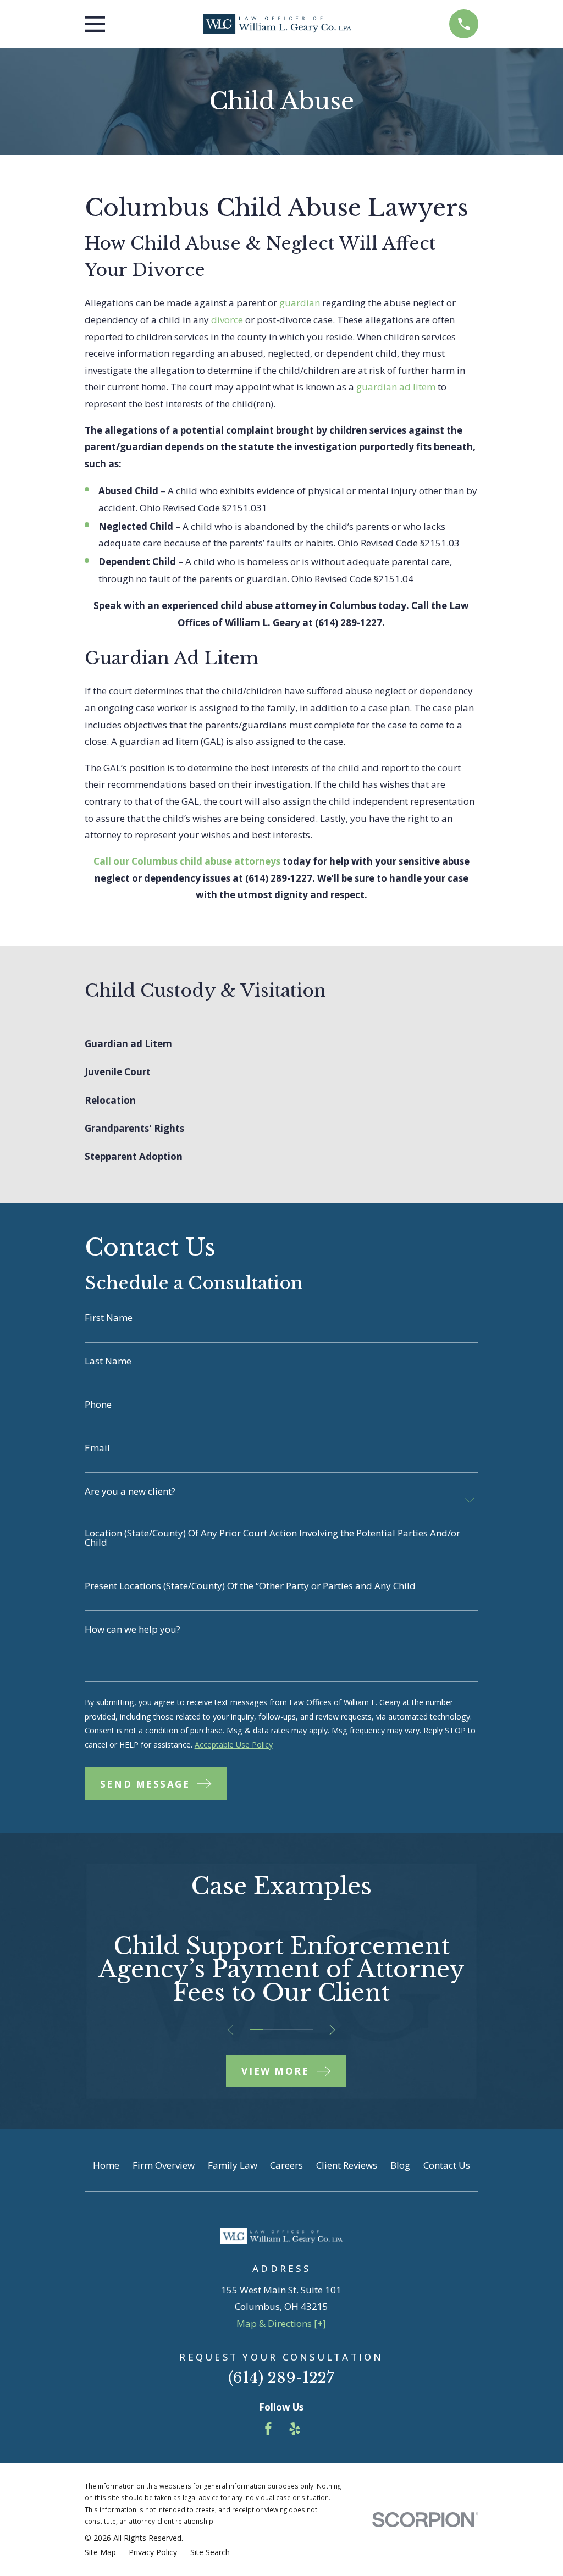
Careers (286, 2165)
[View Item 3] (282, 2030)
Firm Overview (164, 2165)
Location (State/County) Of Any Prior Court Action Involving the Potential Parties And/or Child (272, 1538)
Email (97, 1448)
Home (106, 2165)
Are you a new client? (130, 1491)
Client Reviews (347, 2165)
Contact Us (447, 2165)
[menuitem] (282, 1044)
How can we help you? (133, 1629)
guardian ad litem (396, 387)
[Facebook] (268, 2429)
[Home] (277, 24)
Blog (400, 2165)
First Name (109, 1317)
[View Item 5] (307, 2030)
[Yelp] (295, 2429)
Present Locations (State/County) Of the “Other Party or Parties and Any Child (250, 1586)
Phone (98, 1404)
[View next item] (332, 2030)
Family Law (233, 2165)
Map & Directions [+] (281, 2323)
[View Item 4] (294, 2030)
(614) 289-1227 (349, 623)
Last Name (108, 1361)
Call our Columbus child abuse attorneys (187, 861)
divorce (227, 320)
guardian (300, 303)
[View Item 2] (269, 2030)
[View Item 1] (256, 2030)
